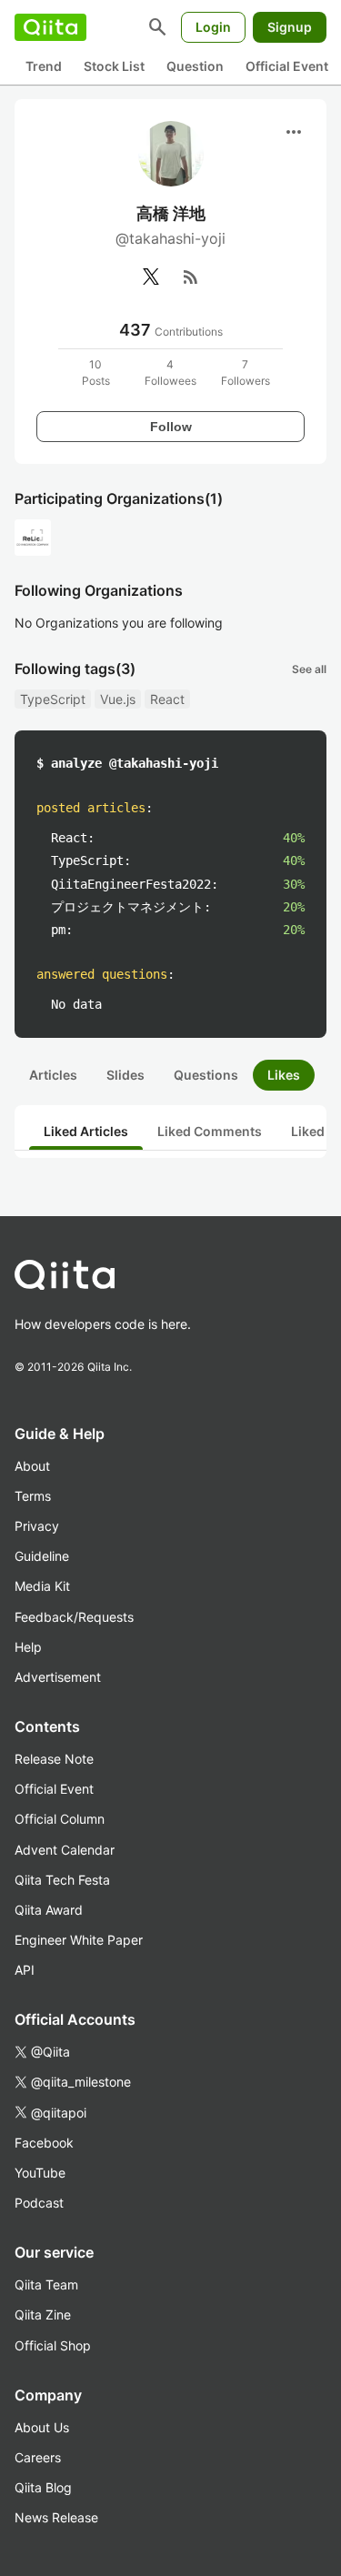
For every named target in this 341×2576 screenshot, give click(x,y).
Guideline (42, 1556)
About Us (42, 2427)
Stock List (114, 66)
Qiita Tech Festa (62, 1880)
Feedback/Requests (74, 1617)
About (32, 1466)
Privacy (37, 1526)
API (25, 1970)
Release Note (54, 1759)
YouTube (40, 2173)
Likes (284, 1075)
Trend (44, 66)
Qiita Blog (43, 2487)
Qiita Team (46, 2284)
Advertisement (58, 1677)
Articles (53, 1075)
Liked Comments (210, 1131)
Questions (206, 1075)
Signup (290, 27)
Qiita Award (49, 1910)
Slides (125, 1075)
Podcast (39, 2203)
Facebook (44, 2143)
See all (309, 669)
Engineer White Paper (79, 1940)
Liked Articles (86, 1131)
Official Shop (53, 2345)
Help (28, 1647)
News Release (56, 2517)
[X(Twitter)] (151, 277)
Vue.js (118, 699)
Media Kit (42, 1586)
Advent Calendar (65, 1850)
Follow (171, 427)
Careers (38, 2457)
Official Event (287, 66)
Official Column (60, 1819)
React (167, 699)
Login (213, 27)
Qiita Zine (43, 2314)
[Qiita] (50, 27)
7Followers (246, 372)
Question (195, 66)
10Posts (96, 372)
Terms (33, 1496)
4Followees (170, 372)
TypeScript (53, 699)
